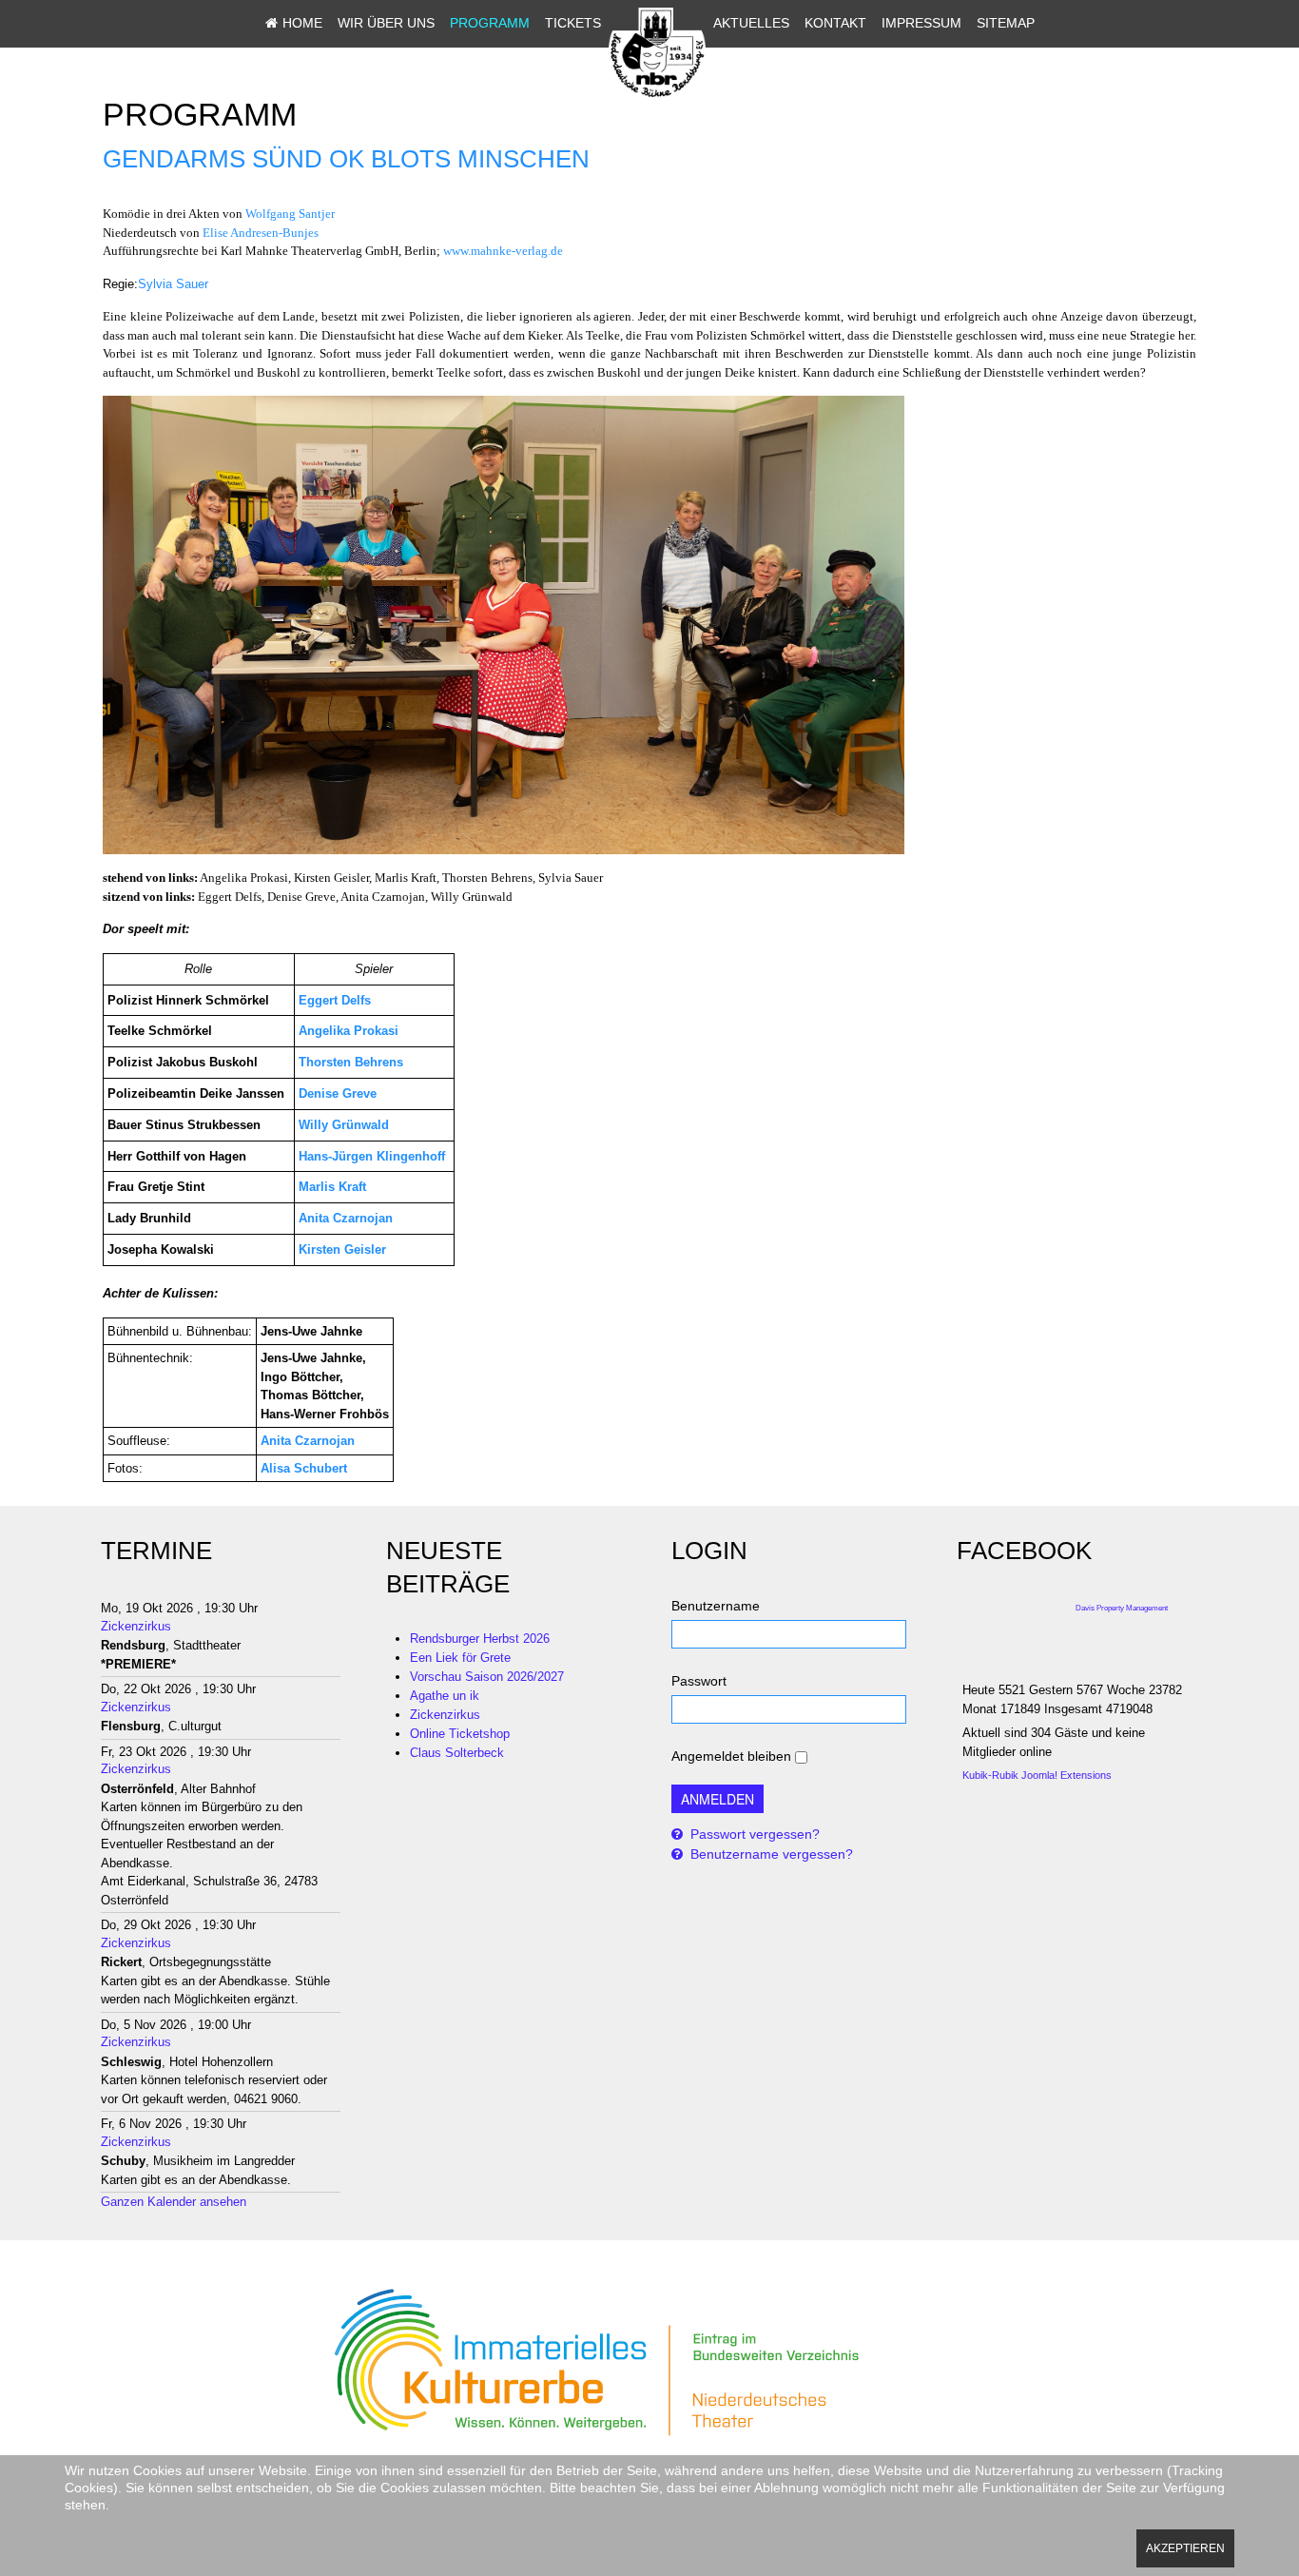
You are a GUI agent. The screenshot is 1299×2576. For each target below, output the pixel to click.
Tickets (573, 23)
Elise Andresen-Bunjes (261, 233)
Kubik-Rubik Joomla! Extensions (1037, 1775)
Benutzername (716, 1606)
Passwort (699, 1681)
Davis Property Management (1122, 1608)
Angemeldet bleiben (731, 1756)
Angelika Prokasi (349, 1031)
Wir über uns (386, 23)
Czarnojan (325, 1441)
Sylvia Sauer (173, 284)
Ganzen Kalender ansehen (174, 2202)
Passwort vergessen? (753, 1834)
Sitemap (1006, 23)
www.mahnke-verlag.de (503, 251)
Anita (276, 1441)
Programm (490, 23)
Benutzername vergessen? (770, 1854)
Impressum (921, 23)
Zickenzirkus (136, 1626)
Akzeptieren (1185, 2548)
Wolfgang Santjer (290, 214)
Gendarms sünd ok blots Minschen (346, 159)
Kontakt (835, 23)
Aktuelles (751, 23)
